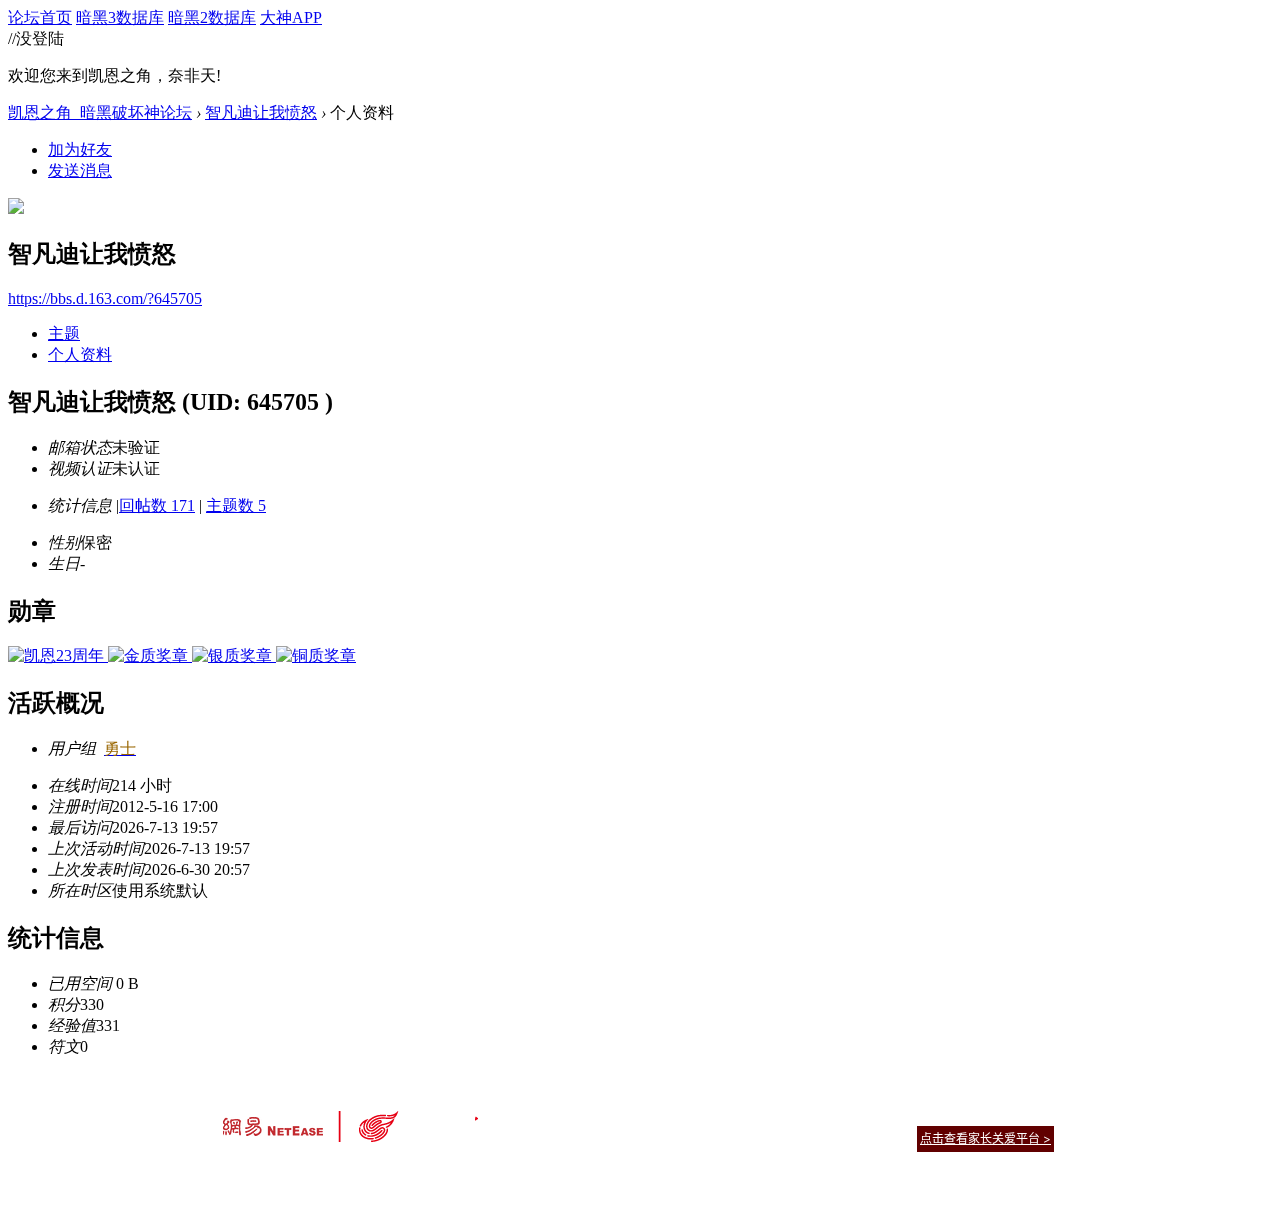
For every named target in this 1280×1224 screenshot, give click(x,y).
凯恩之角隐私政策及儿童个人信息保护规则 (761, 1113)
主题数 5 (236, 505)
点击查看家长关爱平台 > (985, 1138)
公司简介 (550, 1113)
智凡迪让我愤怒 (261, 112)
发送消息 (80, 170)
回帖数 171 (157, 505)
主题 (64, 333)
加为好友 (80, 149)
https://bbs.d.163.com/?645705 (105, 298)
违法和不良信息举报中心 (289, 1173)
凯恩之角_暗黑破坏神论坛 (100, 112)
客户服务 (610, 1113)
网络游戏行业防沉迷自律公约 (782, 1137)
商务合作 (970, 1113)
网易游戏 (910, 1113)
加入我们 (1030, 1113)
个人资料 (80, 354)
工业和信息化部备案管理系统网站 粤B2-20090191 (500, 1173)
